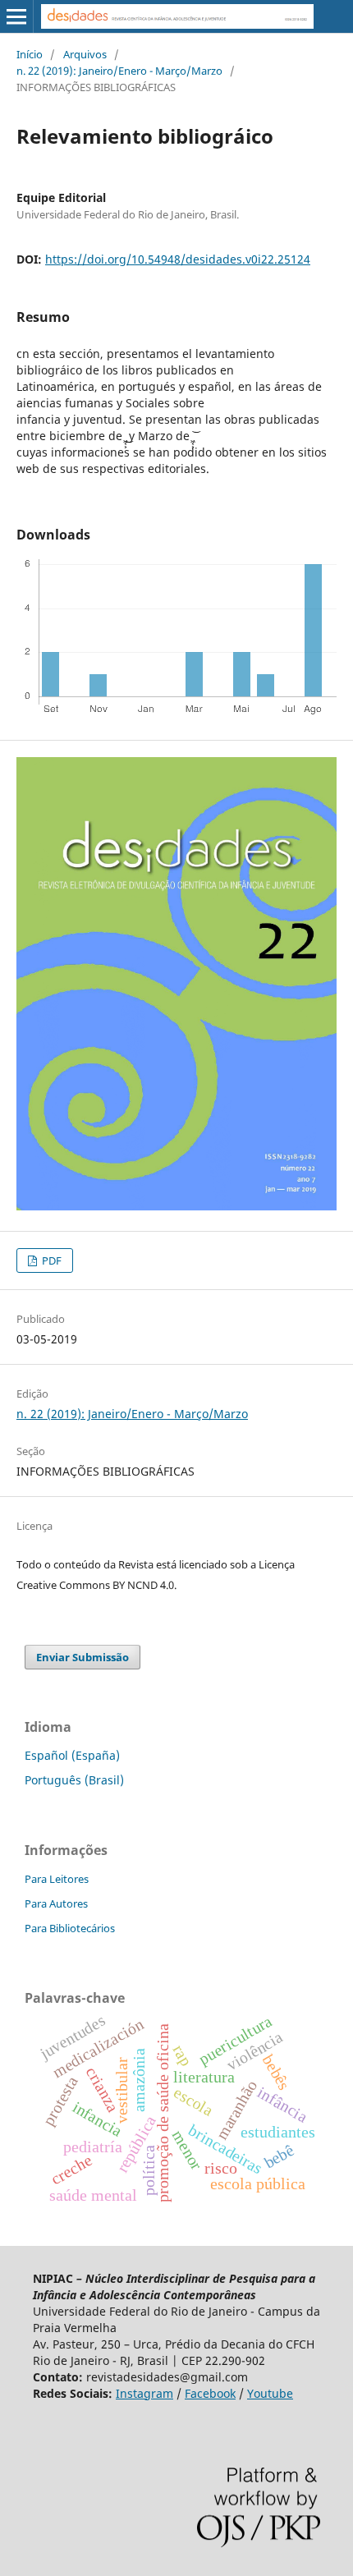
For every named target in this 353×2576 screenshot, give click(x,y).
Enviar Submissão (83, 1657)
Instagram (144, 2393)
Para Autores (56, 1903)
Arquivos (85, 54)
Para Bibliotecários (70, 1928)
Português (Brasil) (74, 1780)
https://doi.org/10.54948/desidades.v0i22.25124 (178, 259)
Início (30, 54)
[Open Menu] (16, 16)
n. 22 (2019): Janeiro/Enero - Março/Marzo (119, 71)
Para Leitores (57, 1879)
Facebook (210, 2393)
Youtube (270, 2393)
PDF (50, 1260)
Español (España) (72, 1755)
